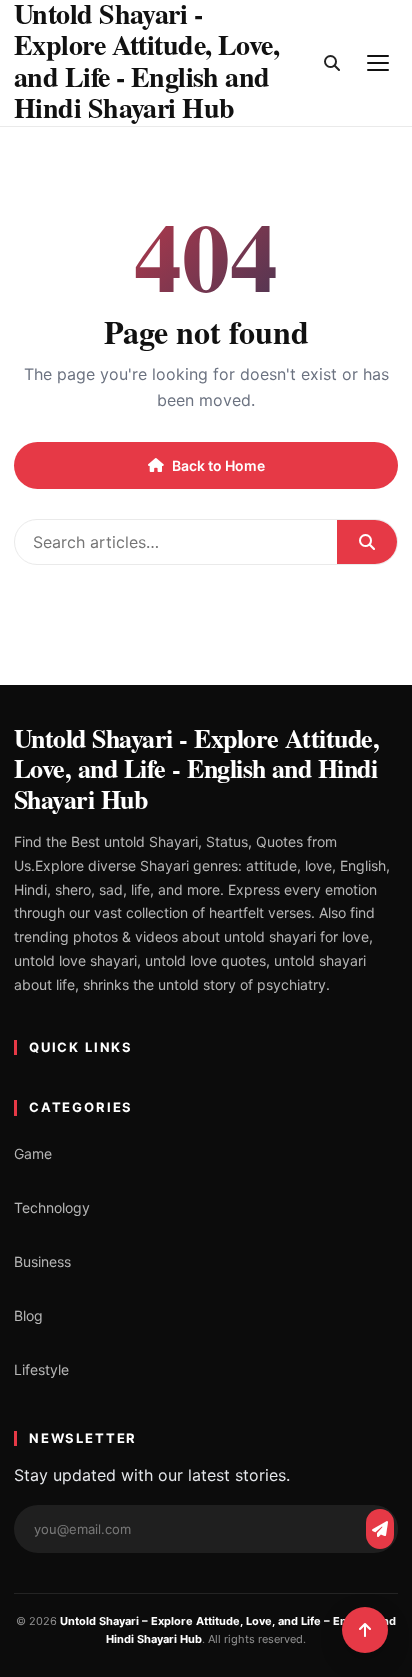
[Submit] (367, 542)
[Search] (332, 63)
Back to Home (218, 465)
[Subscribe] (380, 1529)
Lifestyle (41, 1369)
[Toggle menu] (378, 63)
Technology (52, 1207)
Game (33, 1153)
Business (42, 1261)
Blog (28, 1315)
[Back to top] (365, 1630)
